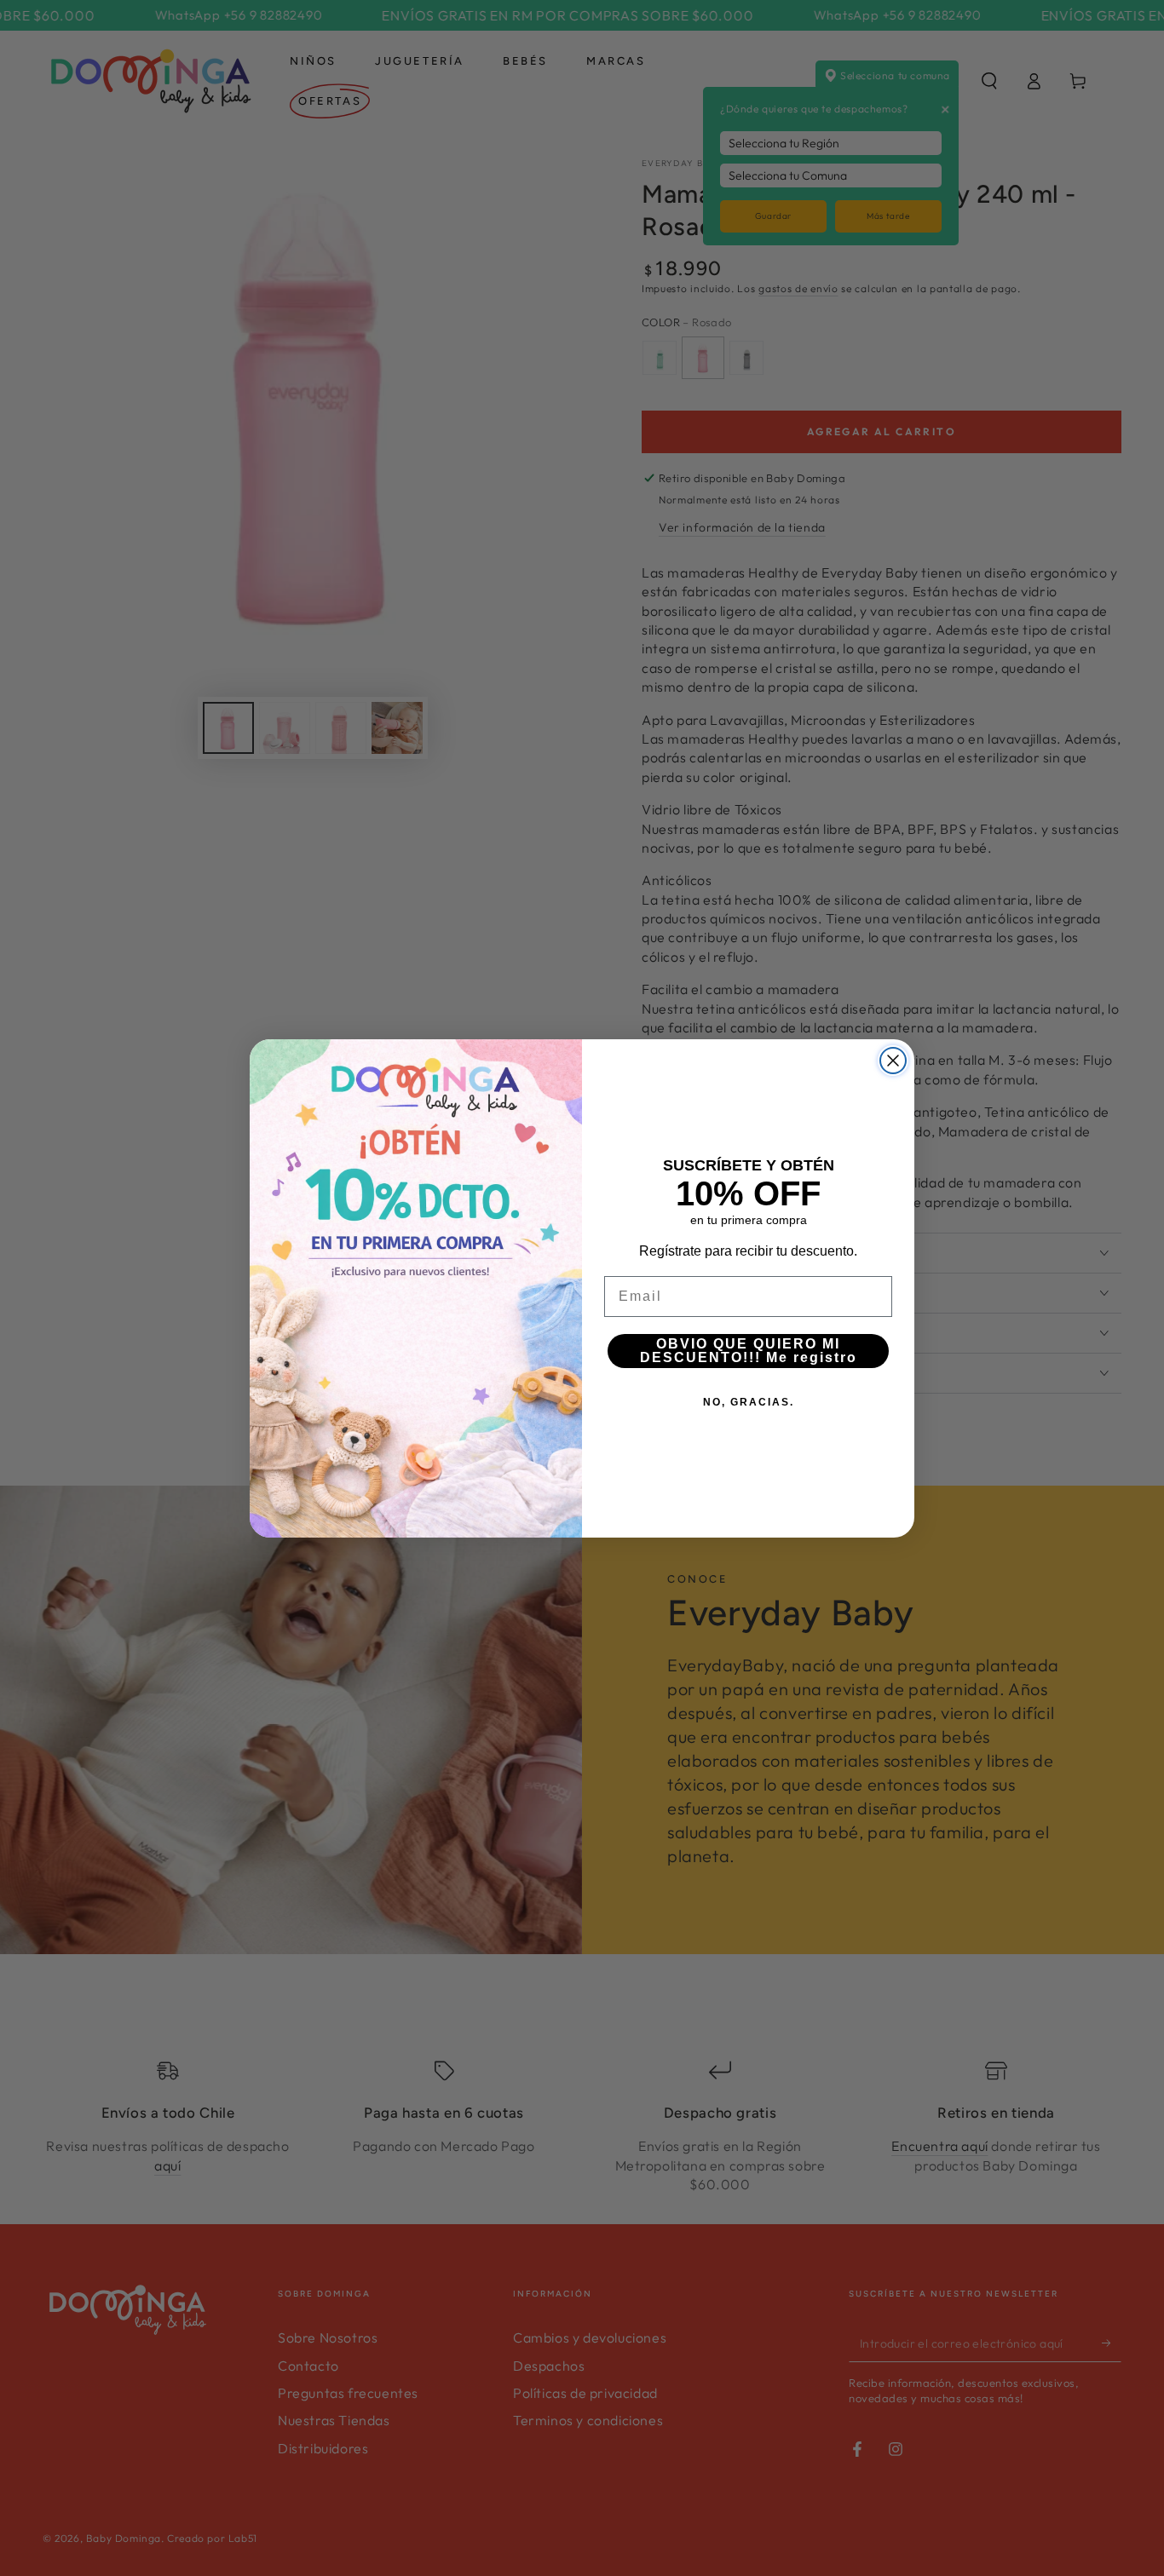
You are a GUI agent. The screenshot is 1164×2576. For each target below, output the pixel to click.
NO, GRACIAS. (749, 1402)
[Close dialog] (893, 1061)
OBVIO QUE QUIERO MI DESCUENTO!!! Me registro (749, 1351)
